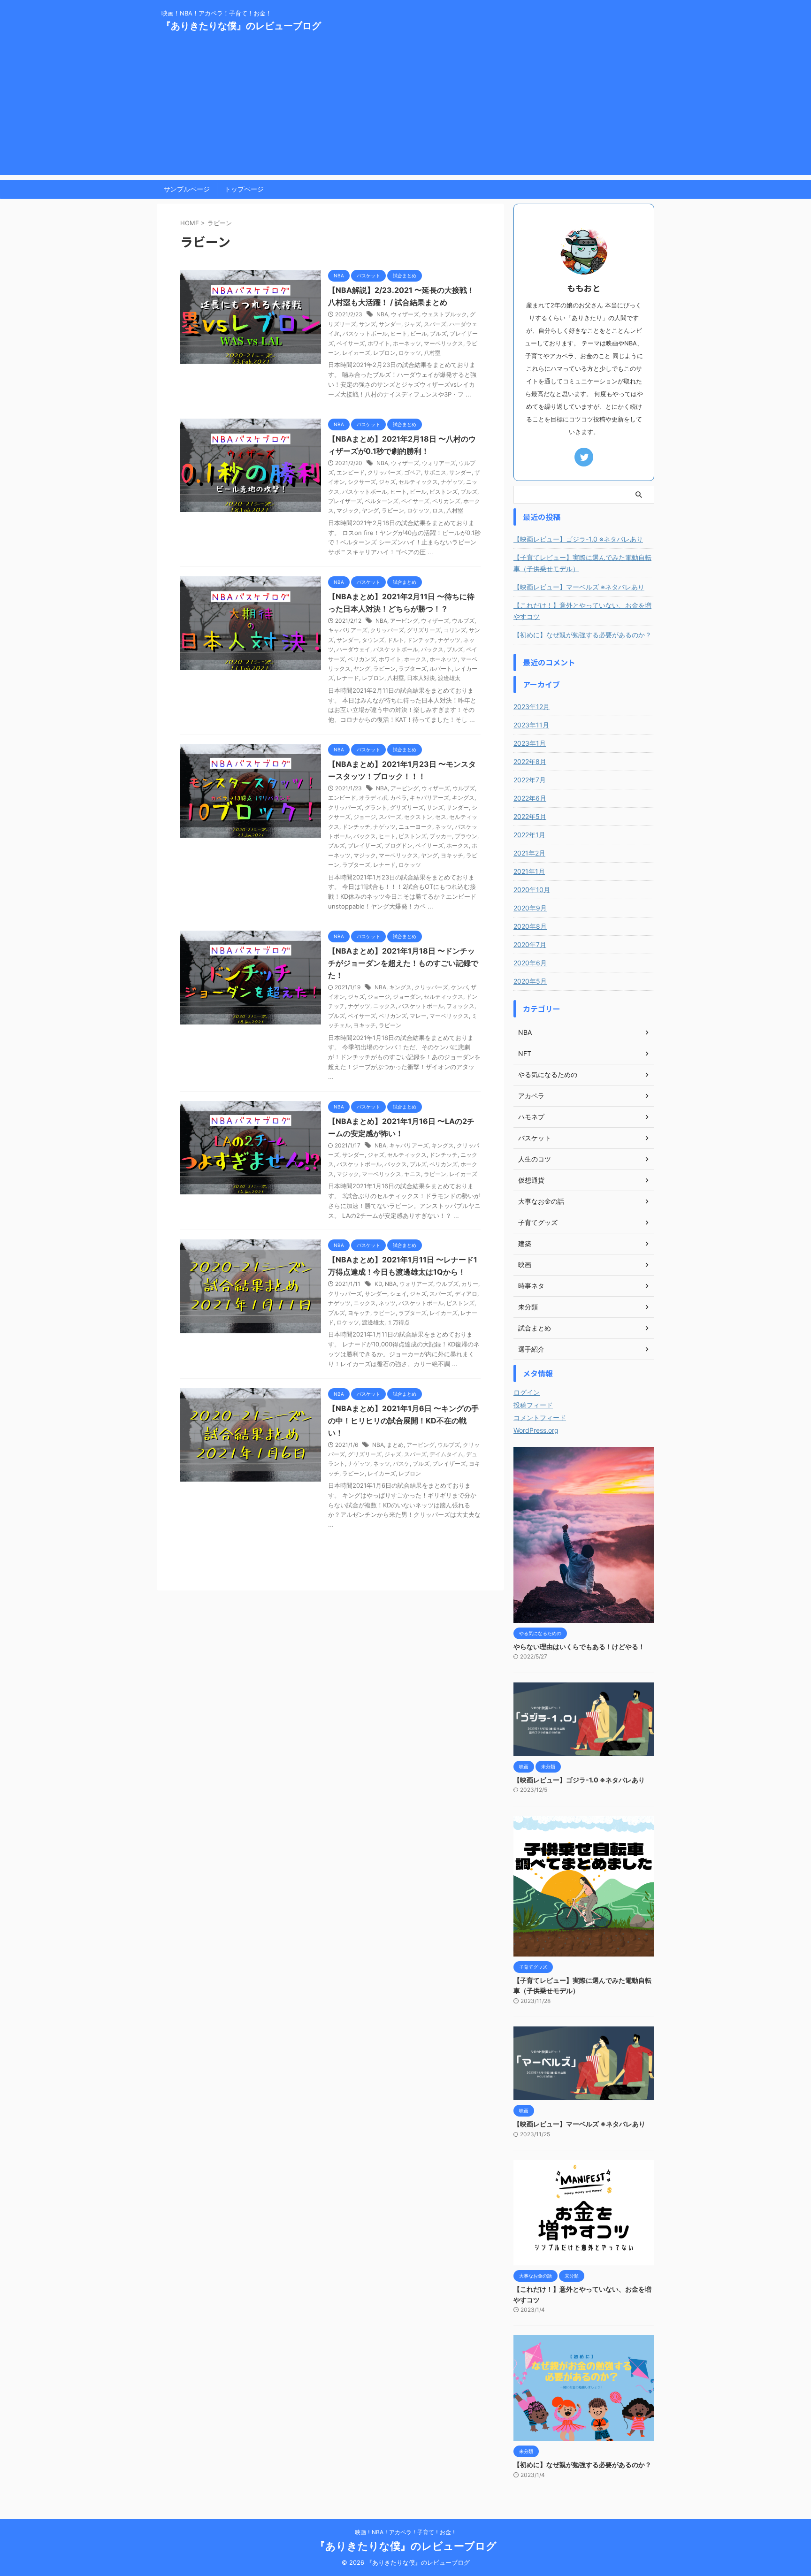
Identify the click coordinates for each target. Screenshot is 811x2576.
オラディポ (373, 798)
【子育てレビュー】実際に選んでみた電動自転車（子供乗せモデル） (582, 563)
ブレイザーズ (345, 501)
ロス (438, 510)
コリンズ (455, 630)
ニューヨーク (415, 827)
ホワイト (379, 343)
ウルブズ (463, 621)
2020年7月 (530, 944)
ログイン (527, 1392)
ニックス (384, 1006)
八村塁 (432, 353)
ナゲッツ (452, 482)
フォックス (460, 1006)
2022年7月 (530, 780)
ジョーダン (407, 997)
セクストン (418, 817)
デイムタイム (446, 1454)
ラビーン (393, 510)
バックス (432, 649)
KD (378, 1284)
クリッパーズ (384, 472)
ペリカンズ (446, 501)
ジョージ (365, 817)
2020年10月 (532, 890)
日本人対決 (421, 678)
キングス (463, 798)
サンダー (390, 324)
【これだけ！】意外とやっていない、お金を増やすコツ (582, 611)
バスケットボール (365, 333)
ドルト (396, 640)
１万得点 (398, 1322)
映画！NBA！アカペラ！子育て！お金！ (406, 2532)
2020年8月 (530, 926)
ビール (419, 333)
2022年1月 (529, 835)
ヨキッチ (452, 855)
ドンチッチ (421, 640)
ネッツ (444, 827)
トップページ (244, 189)
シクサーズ (362, 482)
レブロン (384, 353)
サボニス (435, 472)
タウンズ (373, 640)
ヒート (399, 333)
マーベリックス (444, 343)
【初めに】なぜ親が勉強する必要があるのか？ (582, 635)
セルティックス (418, 482)
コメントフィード (540, 1418)
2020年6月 (530, 963)
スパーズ (435, 324)
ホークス (415, 659)
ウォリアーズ (439, 463)
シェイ (398, 1294)
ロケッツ (410, 353)
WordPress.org (536, 1430)
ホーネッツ (407, 343)
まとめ (395, 1445)
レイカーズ (356, 353)
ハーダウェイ (353, 649)
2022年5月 (530, 816)
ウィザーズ (405, 314)
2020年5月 (530, 981)
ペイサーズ (351, 343)
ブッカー (441, 836)
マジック (348, 510)
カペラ (398, 798)
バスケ (401, 1464)
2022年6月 (530, 798)
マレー (418, 1016)
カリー (470, 1284)
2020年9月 (530, 908)
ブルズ (438, 333)
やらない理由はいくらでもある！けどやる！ (579, 1647)
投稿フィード (533, 1405)
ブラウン (466, 836)
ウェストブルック (444, 314)
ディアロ (466, 1294)
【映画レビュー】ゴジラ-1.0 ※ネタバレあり (578, 539)
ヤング (370, 510)
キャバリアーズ (348, 630)
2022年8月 (530, 761)
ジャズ (413, 324)
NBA (382, 314)
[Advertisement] (405, 109)
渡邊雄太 (449, 678)
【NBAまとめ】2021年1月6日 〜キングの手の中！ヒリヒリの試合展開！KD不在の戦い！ (403, 1421)
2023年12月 (532, 707)
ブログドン (398, 845)
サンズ (367, 324)
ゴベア (413, 472)
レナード (348, 678)
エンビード (351, 472)
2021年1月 (529, 871)
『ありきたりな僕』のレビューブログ (241, 26)
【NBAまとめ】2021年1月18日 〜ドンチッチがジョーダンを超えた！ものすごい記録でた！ (403, 963)
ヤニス (413, 1174)
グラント (376, 807)
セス (441, 817)
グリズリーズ (424, 630)
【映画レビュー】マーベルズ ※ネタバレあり (579, 587)
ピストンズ (444, 492)
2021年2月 (529, 853)
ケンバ (459, 987)
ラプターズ (413, 669)
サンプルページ (187, 189)
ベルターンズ (382, 501)
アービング (404, 621)
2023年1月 (530, 743)
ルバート (441, 669)
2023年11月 (531, 725)
